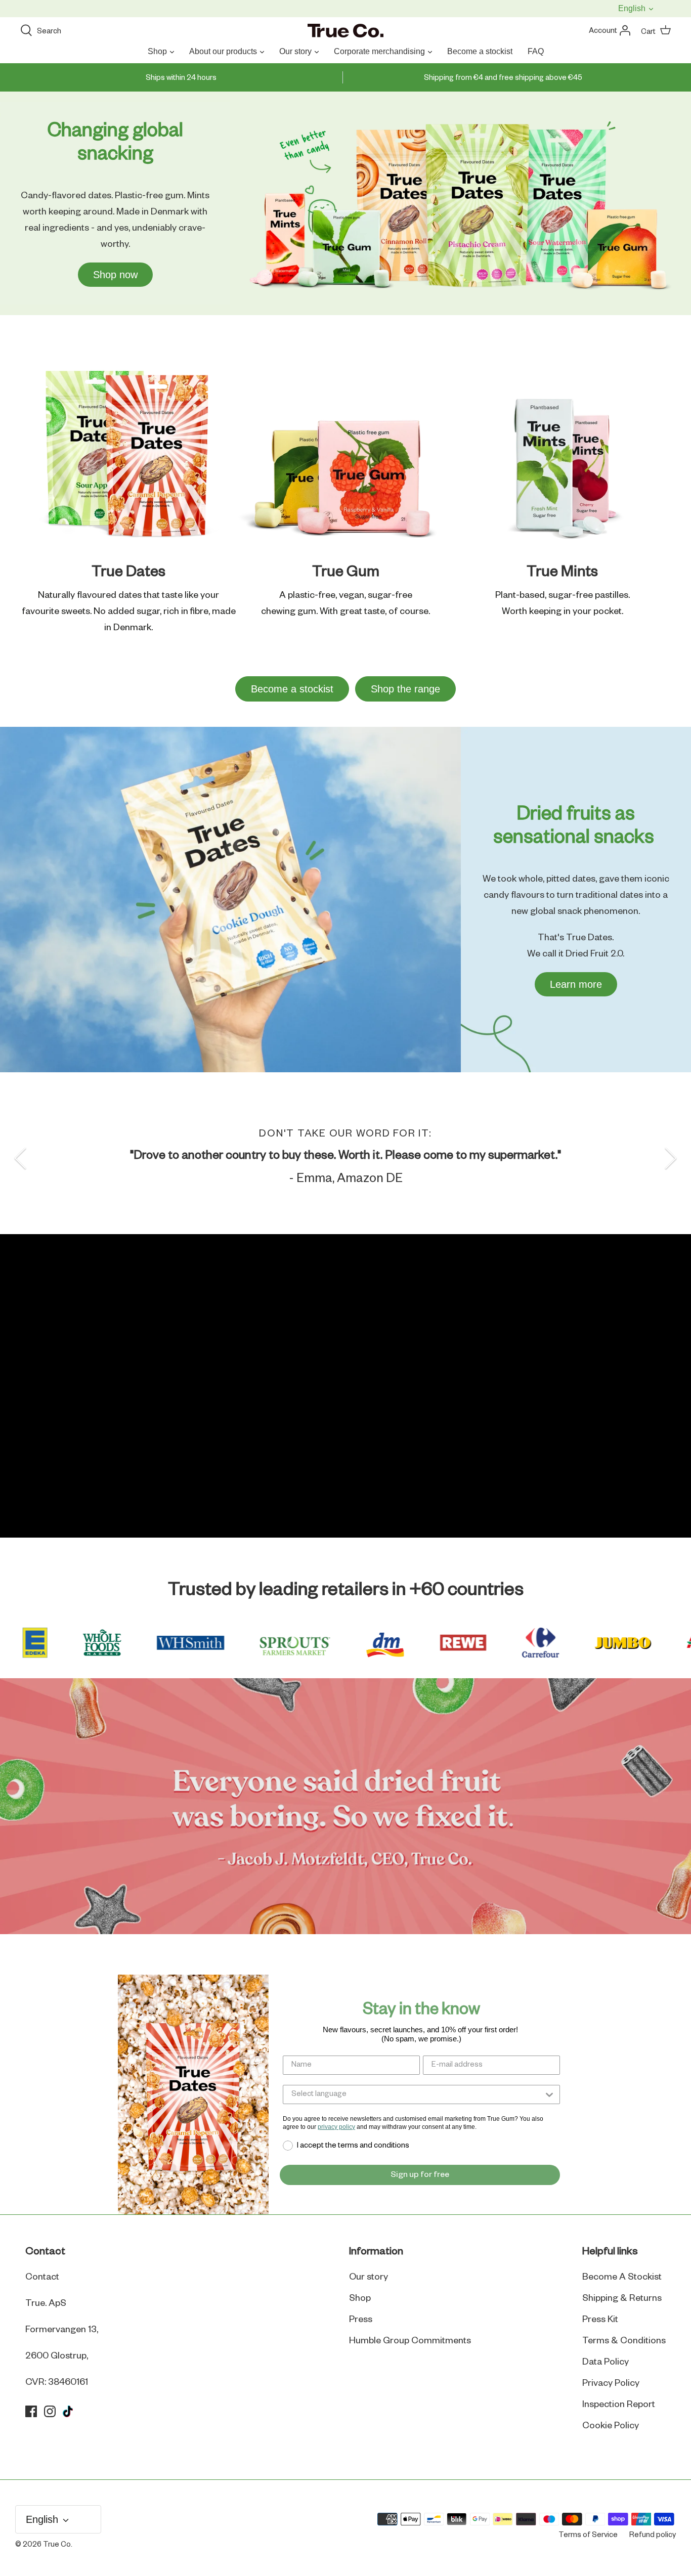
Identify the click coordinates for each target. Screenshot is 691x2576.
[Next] (671, 1158)
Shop (157, 51)
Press (361, 2320)
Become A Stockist (622, 2277)
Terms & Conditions (624, 2341)
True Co (57, 2545)
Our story (295, 51)
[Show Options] (549, 2094)
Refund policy (653, 2535)
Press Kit (600, 2320)
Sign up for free (420, 2175)
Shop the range (405, 689)
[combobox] (417, 2094)
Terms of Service (588, 2535)
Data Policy (606, 2362)
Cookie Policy (611, 2426)
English (633, 8)
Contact (42, 2277)
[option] (345, 1158)
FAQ (536, 51)
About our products (223, 51)
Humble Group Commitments (410, 2341)
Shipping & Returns (622, 2298)
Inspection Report (619, 2405)
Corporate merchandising (379, 51)
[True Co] (345, 31)
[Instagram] (50, 2411)
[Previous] (20, 1158)
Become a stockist (480, 51)
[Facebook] (31, 2411)
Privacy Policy (611, 2383)
